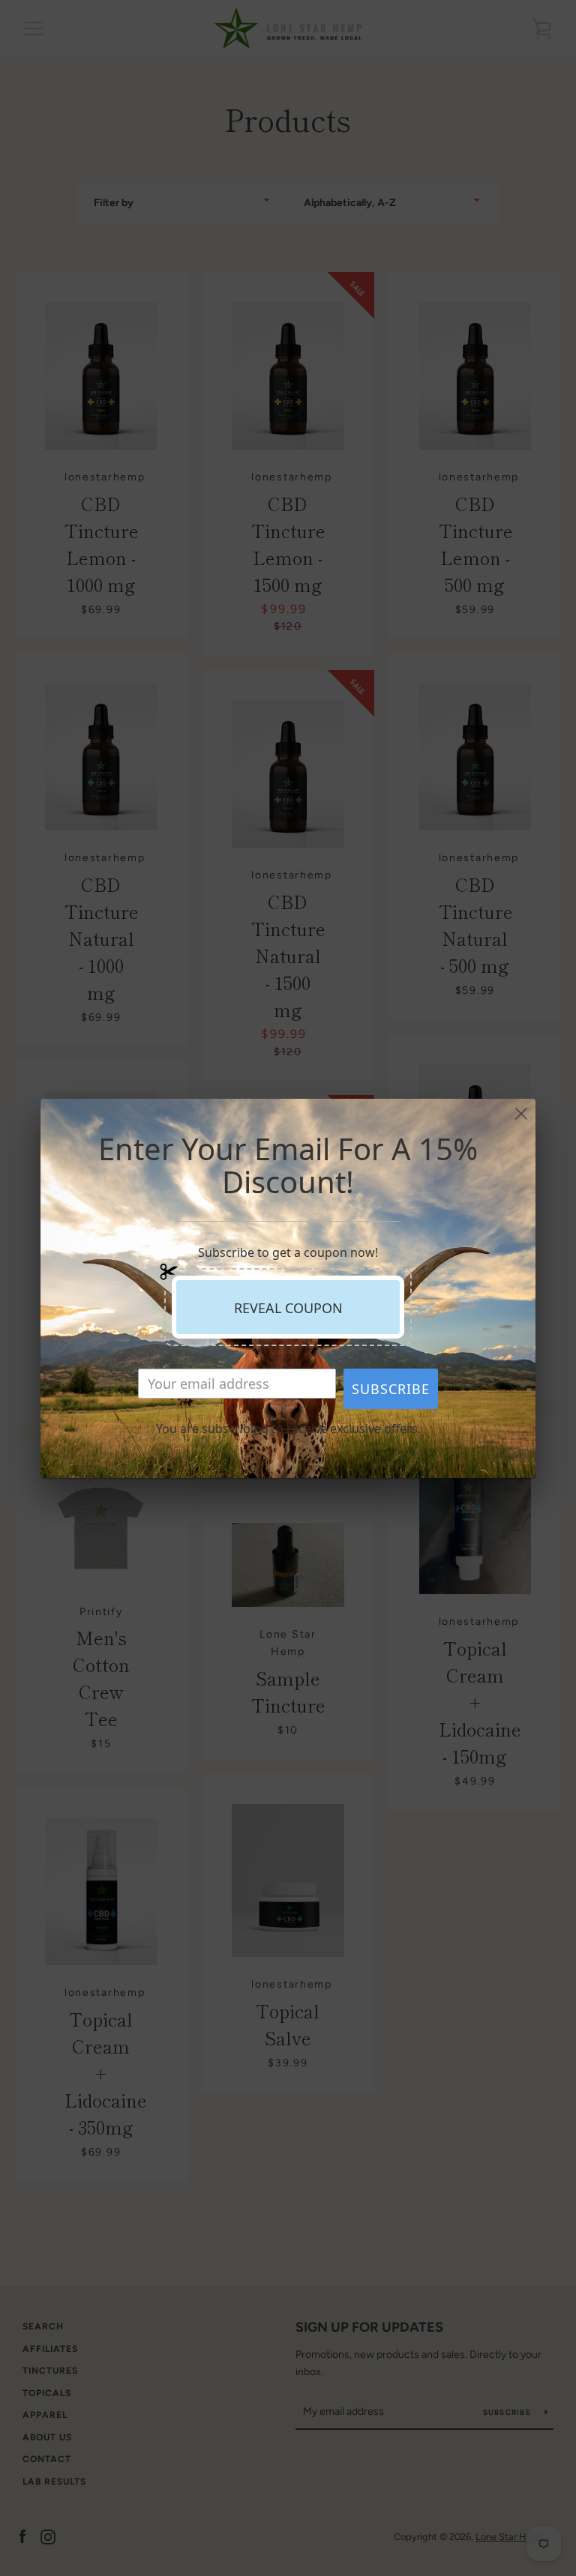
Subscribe (391, 1389)
